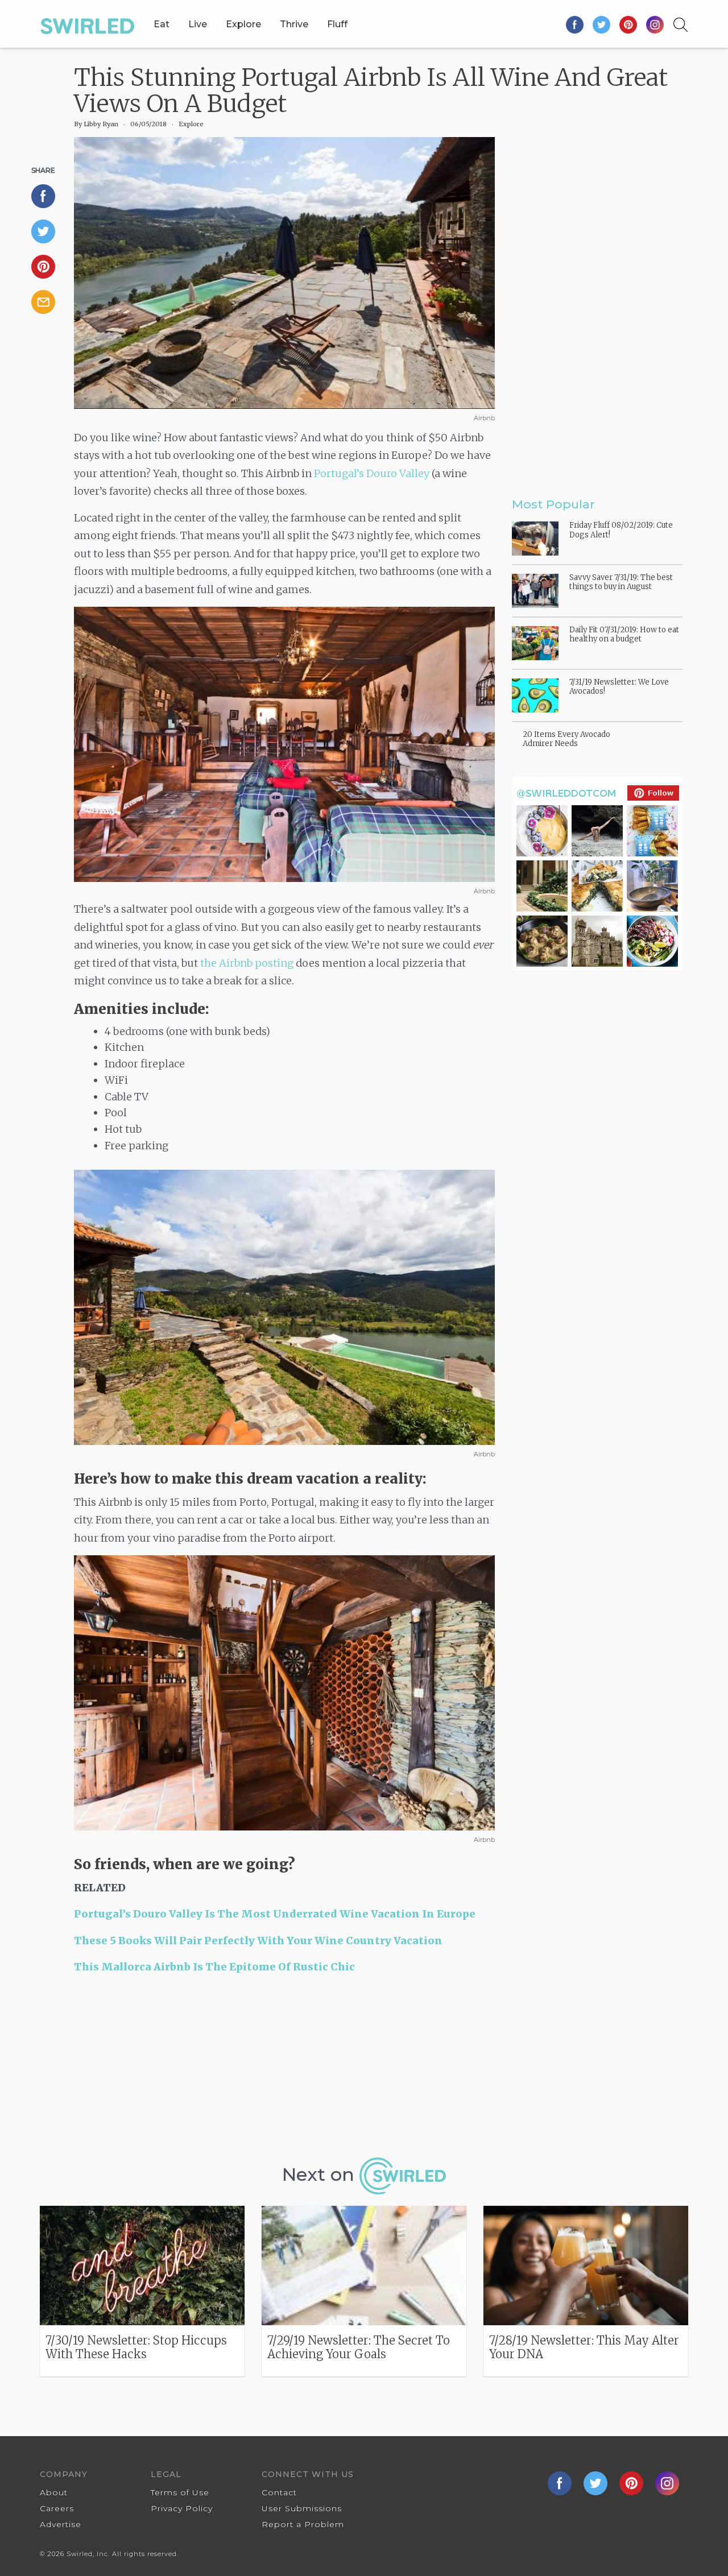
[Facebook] (575, 24)
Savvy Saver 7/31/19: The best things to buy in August (621, 582)
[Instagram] (655, 24)
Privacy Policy (182, 2508)
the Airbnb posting (247, 963)
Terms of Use (180, 2492)
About (54, 2492)
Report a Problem (303, 2524)
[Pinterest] (629, 24)
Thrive (294, 24)
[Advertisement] (284, 2070)
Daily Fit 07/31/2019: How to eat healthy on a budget (624, 634)
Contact (279, 2492)
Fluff (337, 24)
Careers (57, 2508)
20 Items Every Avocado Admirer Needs (566, 739)
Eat (162, 24)
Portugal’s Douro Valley (372, 473)
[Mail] (48, 302)
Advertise (61, 2524)
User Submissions (302, 2508)
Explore (243, 24)
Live (198, 24)
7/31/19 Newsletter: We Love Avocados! (619, 687)
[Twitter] (602, 24)
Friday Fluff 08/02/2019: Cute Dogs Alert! (621, 530)
